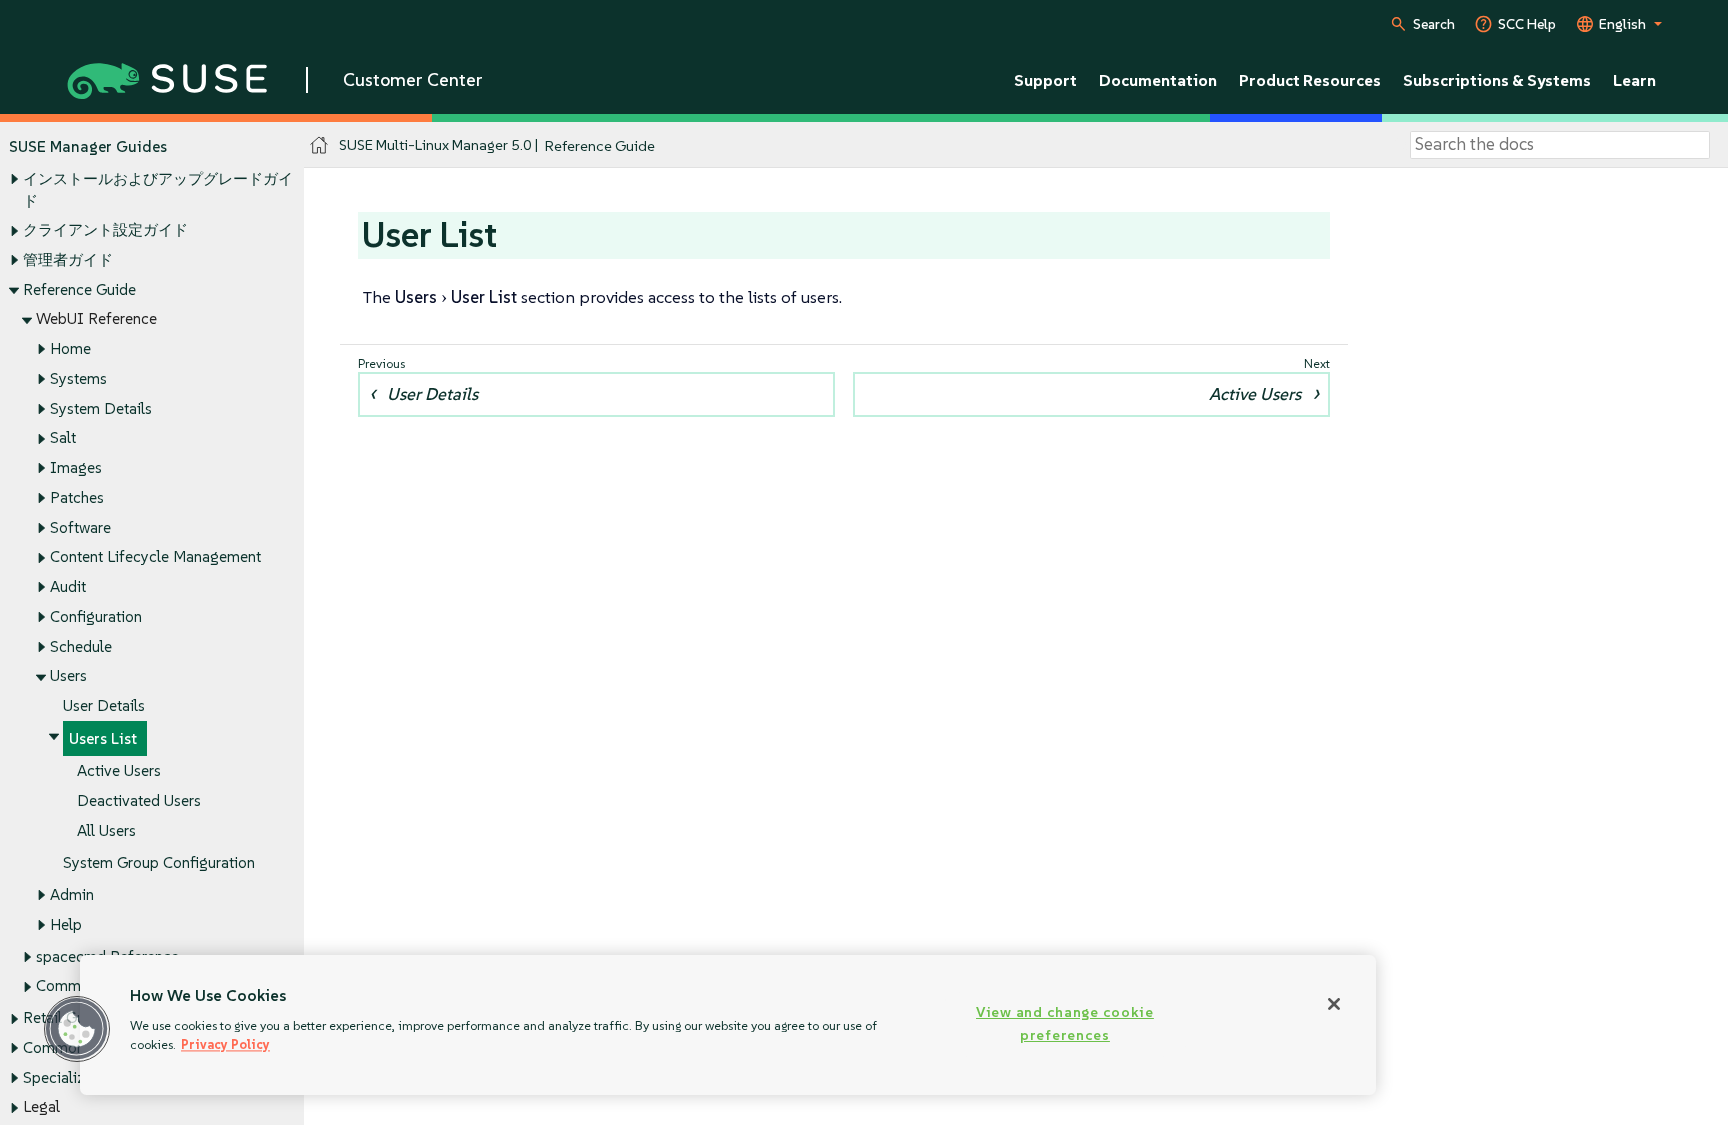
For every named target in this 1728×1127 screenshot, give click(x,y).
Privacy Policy (225, 1044)
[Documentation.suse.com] (319, 145)
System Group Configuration (159, 862)
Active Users (119, 770)
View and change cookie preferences (1065, 1023)
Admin (72, 894)
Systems (78, 378)
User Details (104, 705)
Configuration (96, 616)
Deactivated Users (139, 800)
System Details (101, 408)
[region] (728, 1025)
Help (66, 924)
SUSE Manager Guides (88, 146)
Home (70, 348)
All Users (106, 830)
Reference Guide (79, 289)
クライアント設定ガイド (105, 229)
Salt (63, 437)
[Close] (1334, 1004)
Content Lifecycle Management (155, 556)
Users (68, 675)
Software (80, 527)
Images (76, 467)
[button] (77, 1029)
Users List (103, 738)
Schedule (81, 646)
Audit (68, 586)
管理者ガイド (68, 259)
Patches (77, 497)
